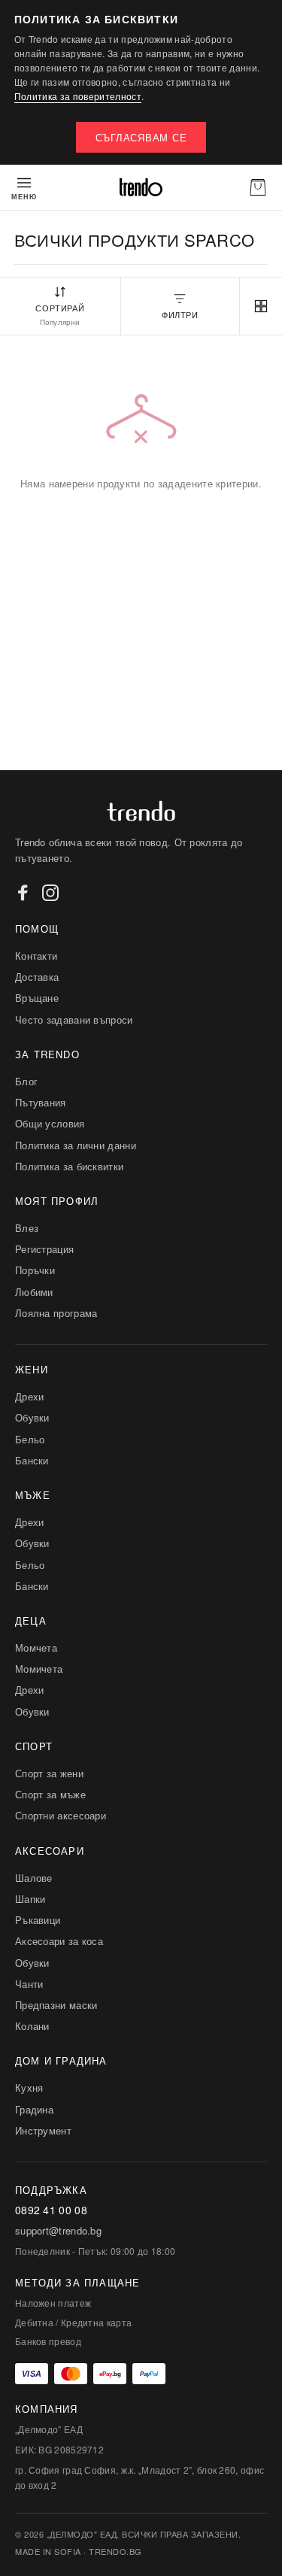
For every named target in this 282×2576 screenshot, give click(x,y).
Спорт (34, 1746)
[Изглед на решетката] (261, 306)
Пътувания (41, 1102)
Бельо (30, 1439)
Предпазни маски (56, 2005)
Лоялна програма (56, 1313)
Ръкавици (38, 1920)
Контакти (36, 956)
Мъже (33, 1495)
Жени (32, 1369)
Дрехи (30, 1396)
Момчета (36, 1648)
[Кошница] (258, 187)
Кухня (29, 2088)
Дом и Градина (61, 2060)
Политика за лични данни (76, 1145)
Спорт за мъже (50, 1794)
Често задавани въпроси (74, 1019)
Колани (32, 2026)
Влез (27, 1228)
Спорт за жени (49, 1773)
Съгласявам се (141, 137)
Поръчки (35, 1270)
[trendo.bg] (141, 187)
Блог (26, 1081)
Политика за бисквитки (69, 1166)
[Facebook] (23, 893)
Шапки (30, 1899)
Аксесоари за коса (59, 1941)
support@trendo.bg (58, 2231)
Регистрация (44, 1249)
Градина (34, 2109)
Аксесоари (50, 1851)
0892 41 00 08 (51, 2210)
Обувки (32, 1417)
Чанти (29, 1984)
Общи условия (50, 1123)
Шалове (34, 1878)
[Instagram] (50, 893)
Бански (32, 1460)
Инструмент (43, 2130)
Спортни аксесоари (61, 1815)
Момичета (39, 1669)
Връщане (37, 998)
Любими (34, 1292)
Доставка (37, 977)
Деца (31, 1620)
